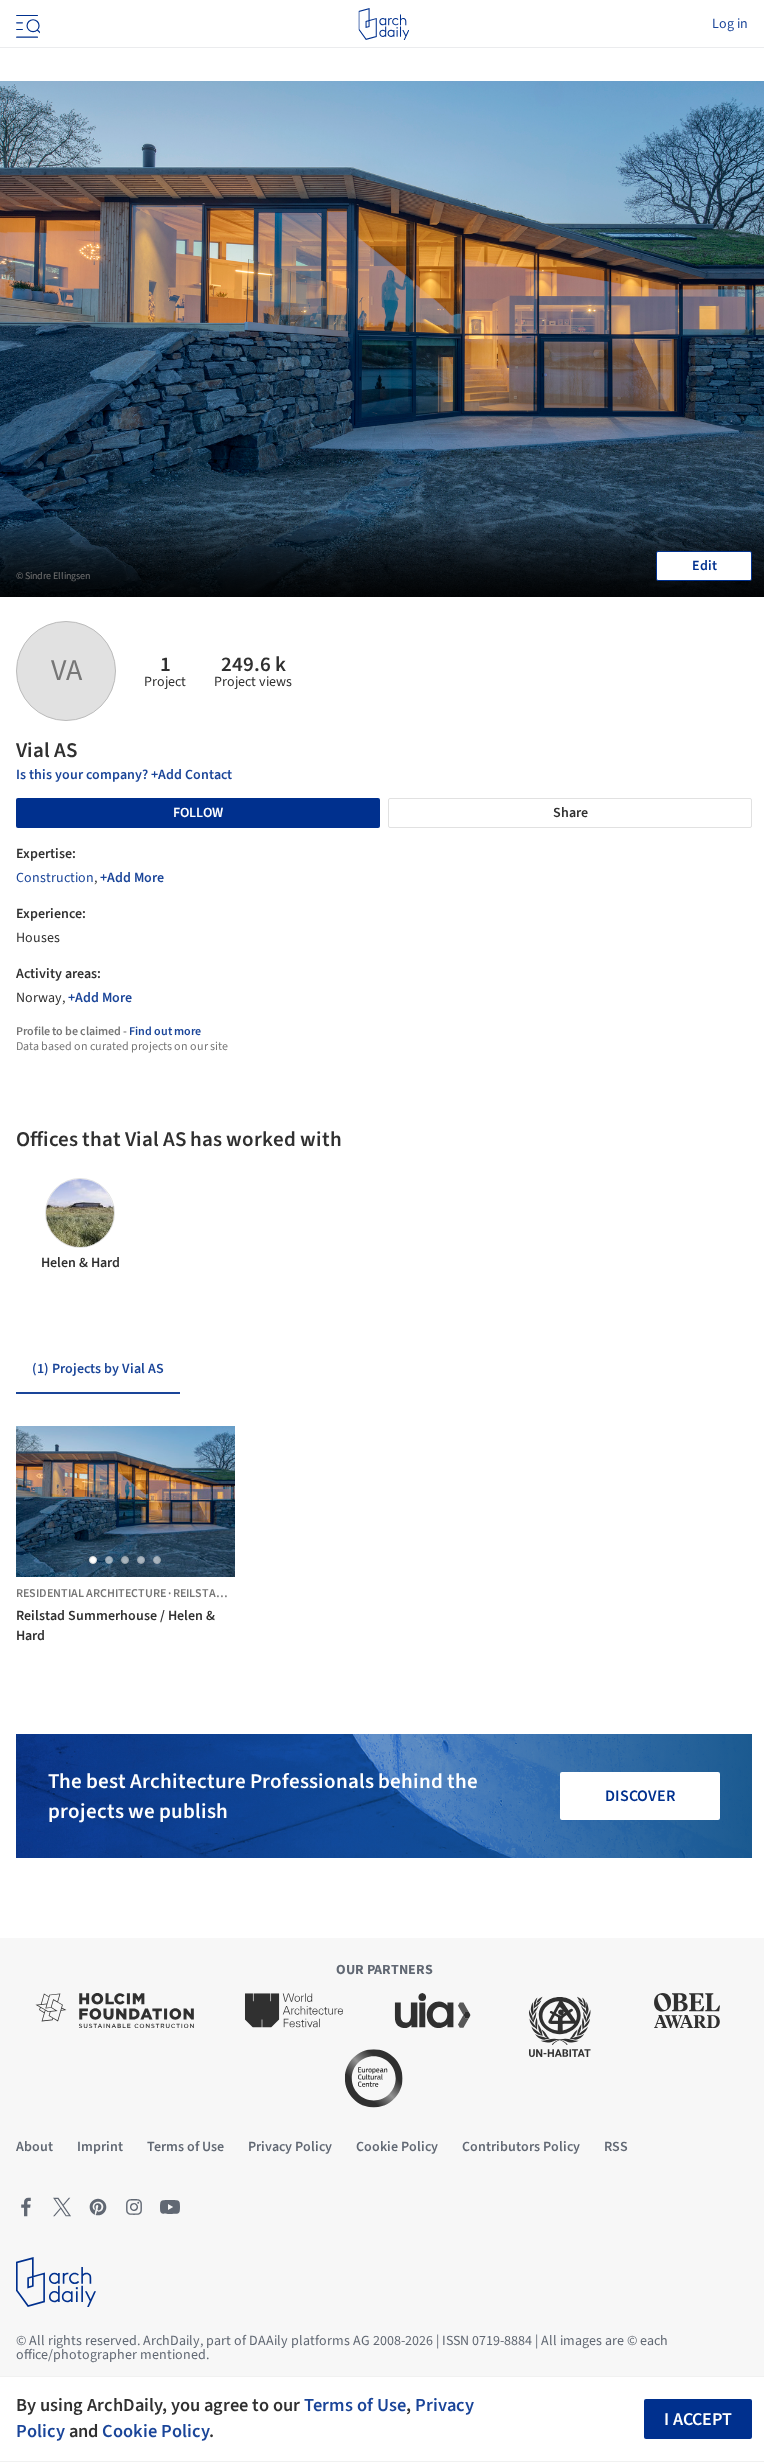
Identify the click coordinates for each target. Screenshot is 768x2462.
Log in (730, 24)
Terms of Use (355, 2405)
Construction (55, 878)
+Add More (132, 878)
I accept (698, 2419)
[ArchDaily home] (383, 24)
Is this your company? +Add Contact (124, 775)
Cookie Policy (155, 2431)
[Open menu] (26, 24)
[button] (93, 1560)
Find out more (165, 1031)
